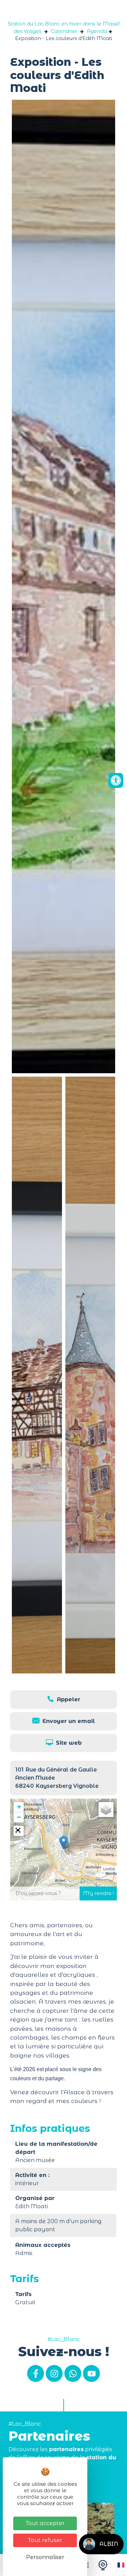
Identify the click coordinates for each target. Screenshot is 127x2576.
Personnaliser (45, 2557)
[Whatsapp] (73, 2373)
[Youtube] (91, 2373)
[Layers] (106, 1810)
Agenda (97, 31)
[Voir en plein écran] (19, 1831)
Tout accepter (45, 2523)
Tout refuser (45, 2540)
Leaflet (109, 1869)
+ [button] (19, 1807)
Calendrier (64, 31)
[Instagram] (54, 2373)
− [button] (19, 1817)
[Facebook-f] (36, 2373)
